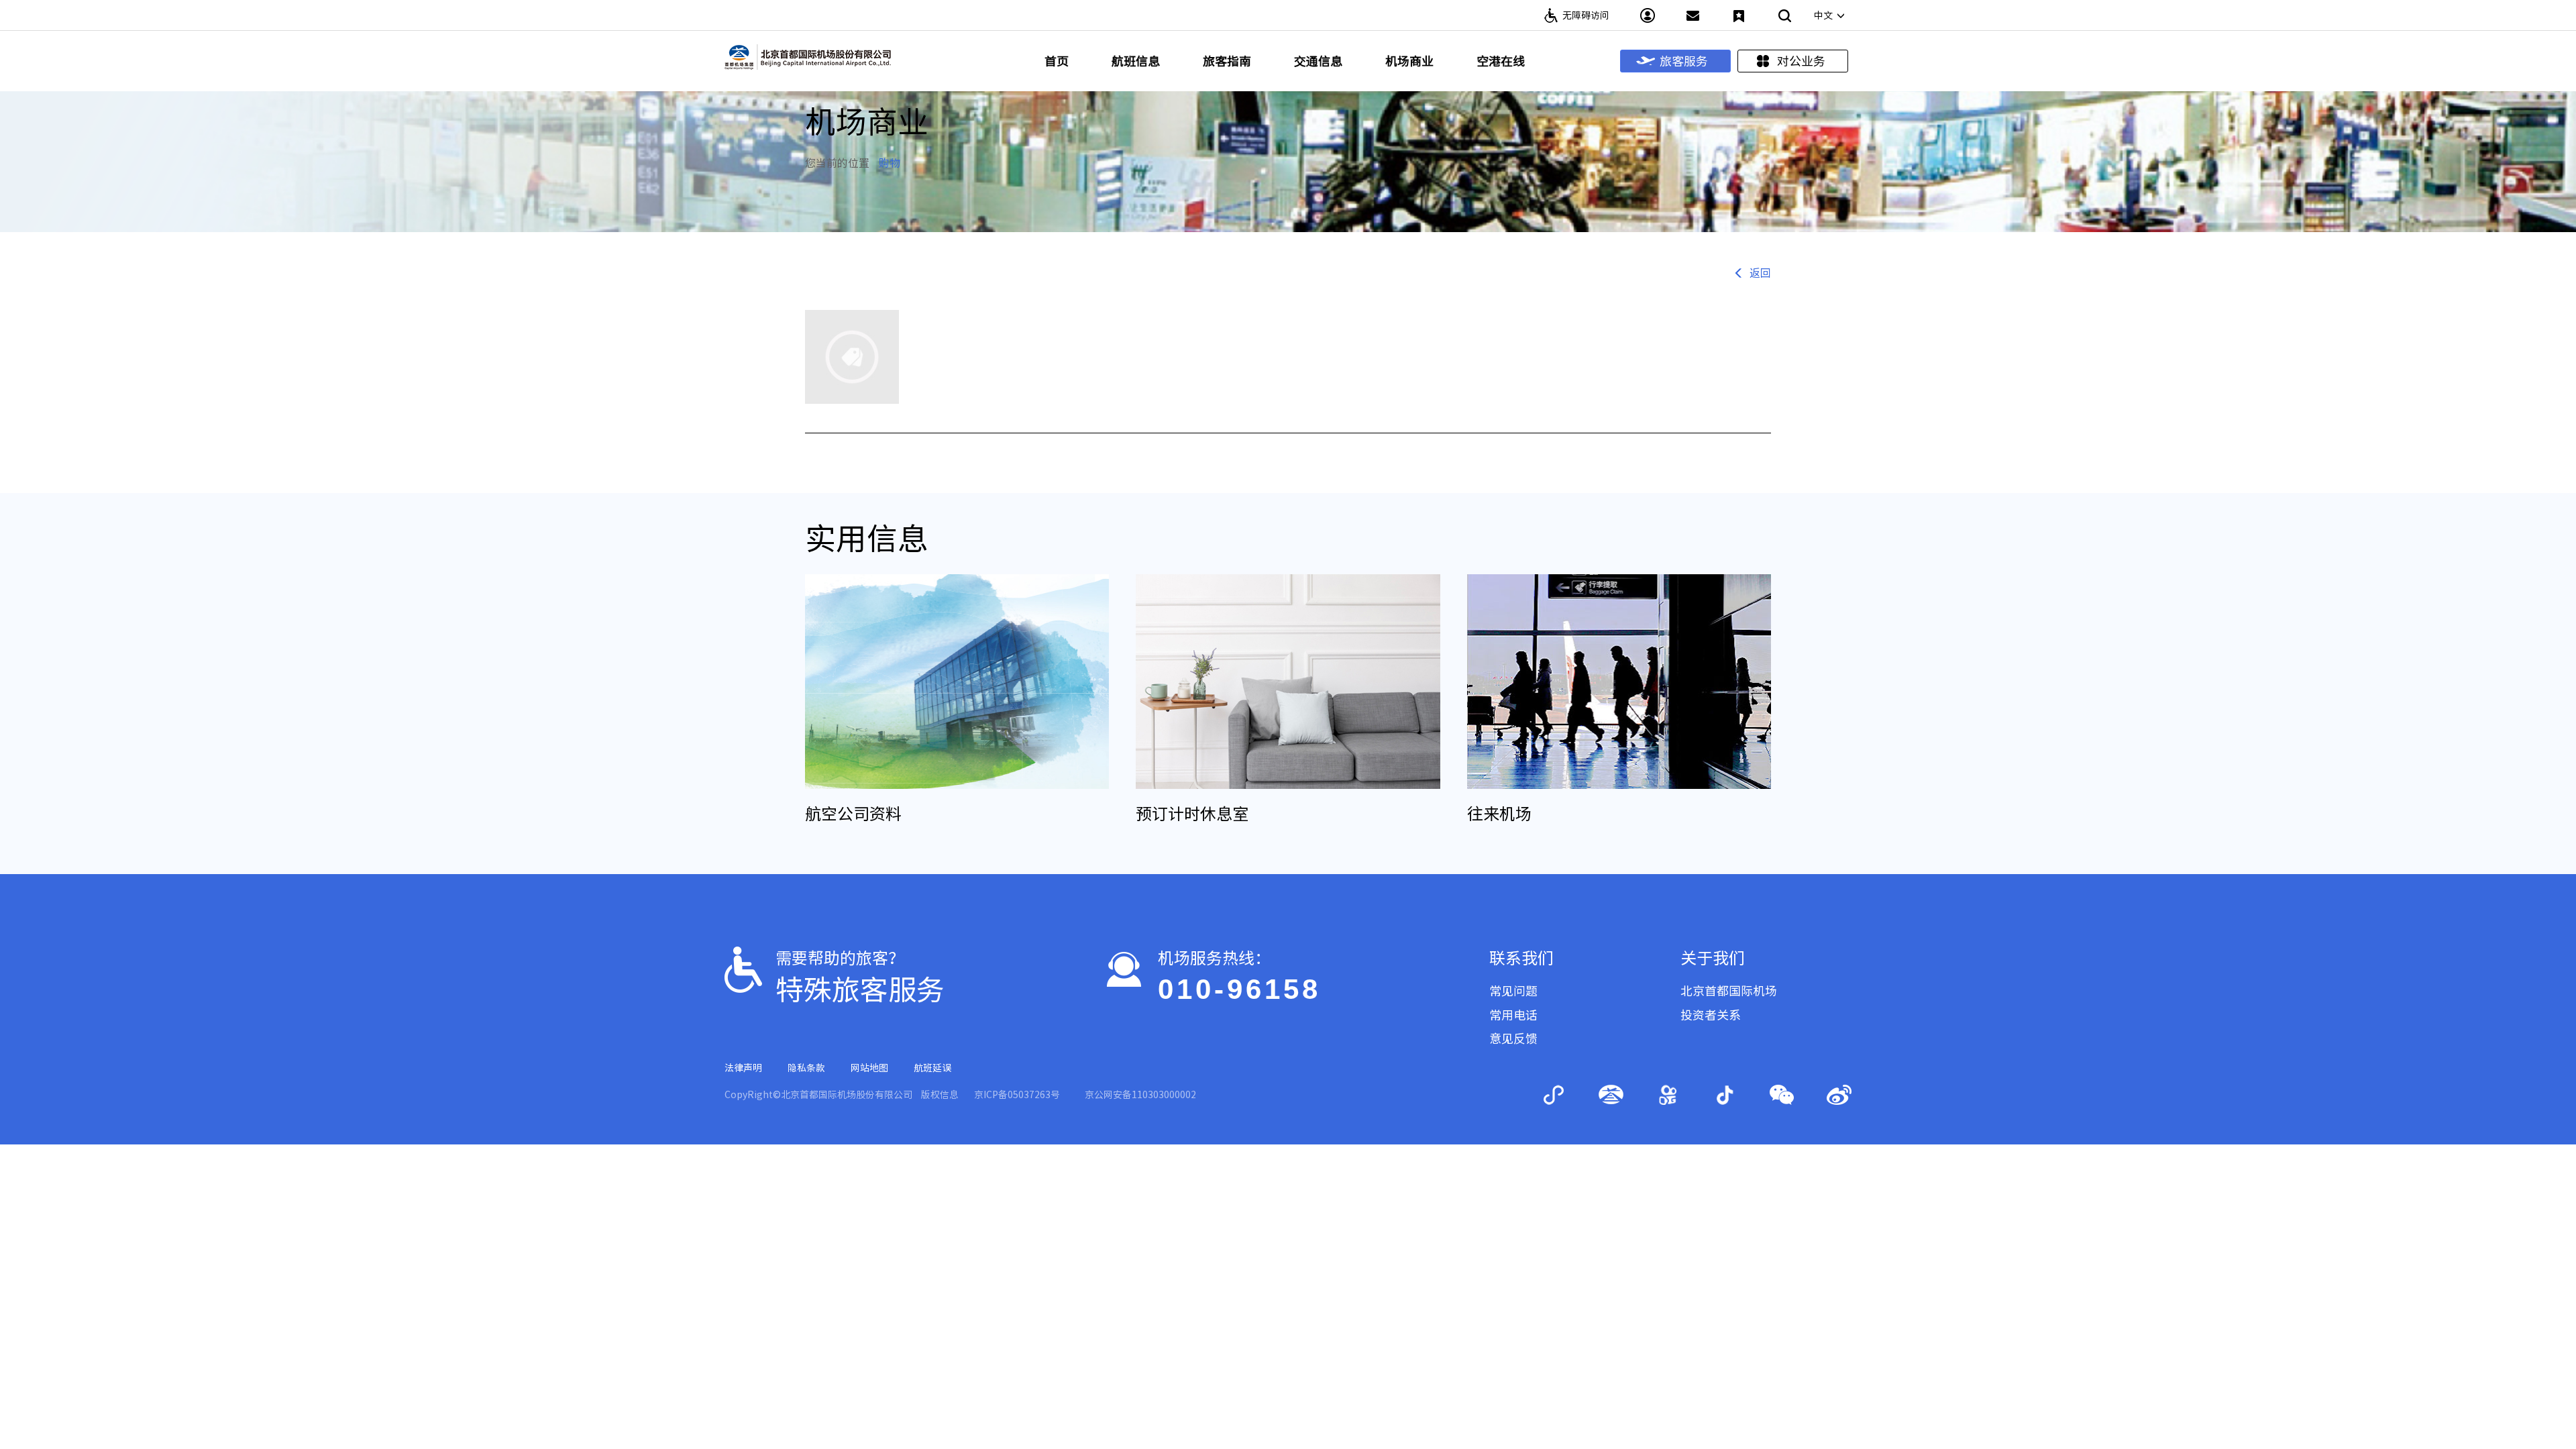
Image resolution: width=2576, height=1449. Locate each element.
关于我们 (1713, 958)
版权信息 (940, 1095)
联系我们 (1521, 958)
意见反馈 (1513, 1038)
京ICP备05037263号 (1017, 1095)
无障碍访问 (1586, 15)
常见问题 (1513, 991)
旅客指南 (1227, 61)
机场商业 (1409, 61)
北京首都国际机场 (1729, 991)
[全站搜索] (1784, 15)
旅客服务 (1684, 61)
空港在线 (1501, 61)
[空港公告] (1693, 15)
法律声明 (743, 1068)
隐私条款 (806, 1068)
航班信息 (1136, 61)
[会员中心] (1648, 15)
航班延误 (932, 1068)
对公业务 (1801, 61)
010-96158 (1239, 989)
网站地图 (869, 1068)
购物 (890, 163)
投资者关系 (1711, 1015)
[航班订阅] (1739, 15)
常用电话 (1513, 1015)
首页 (1057, 61)
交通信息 (1318, 61)
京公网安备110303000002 (1140, 1095)
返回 (1760, 273)
